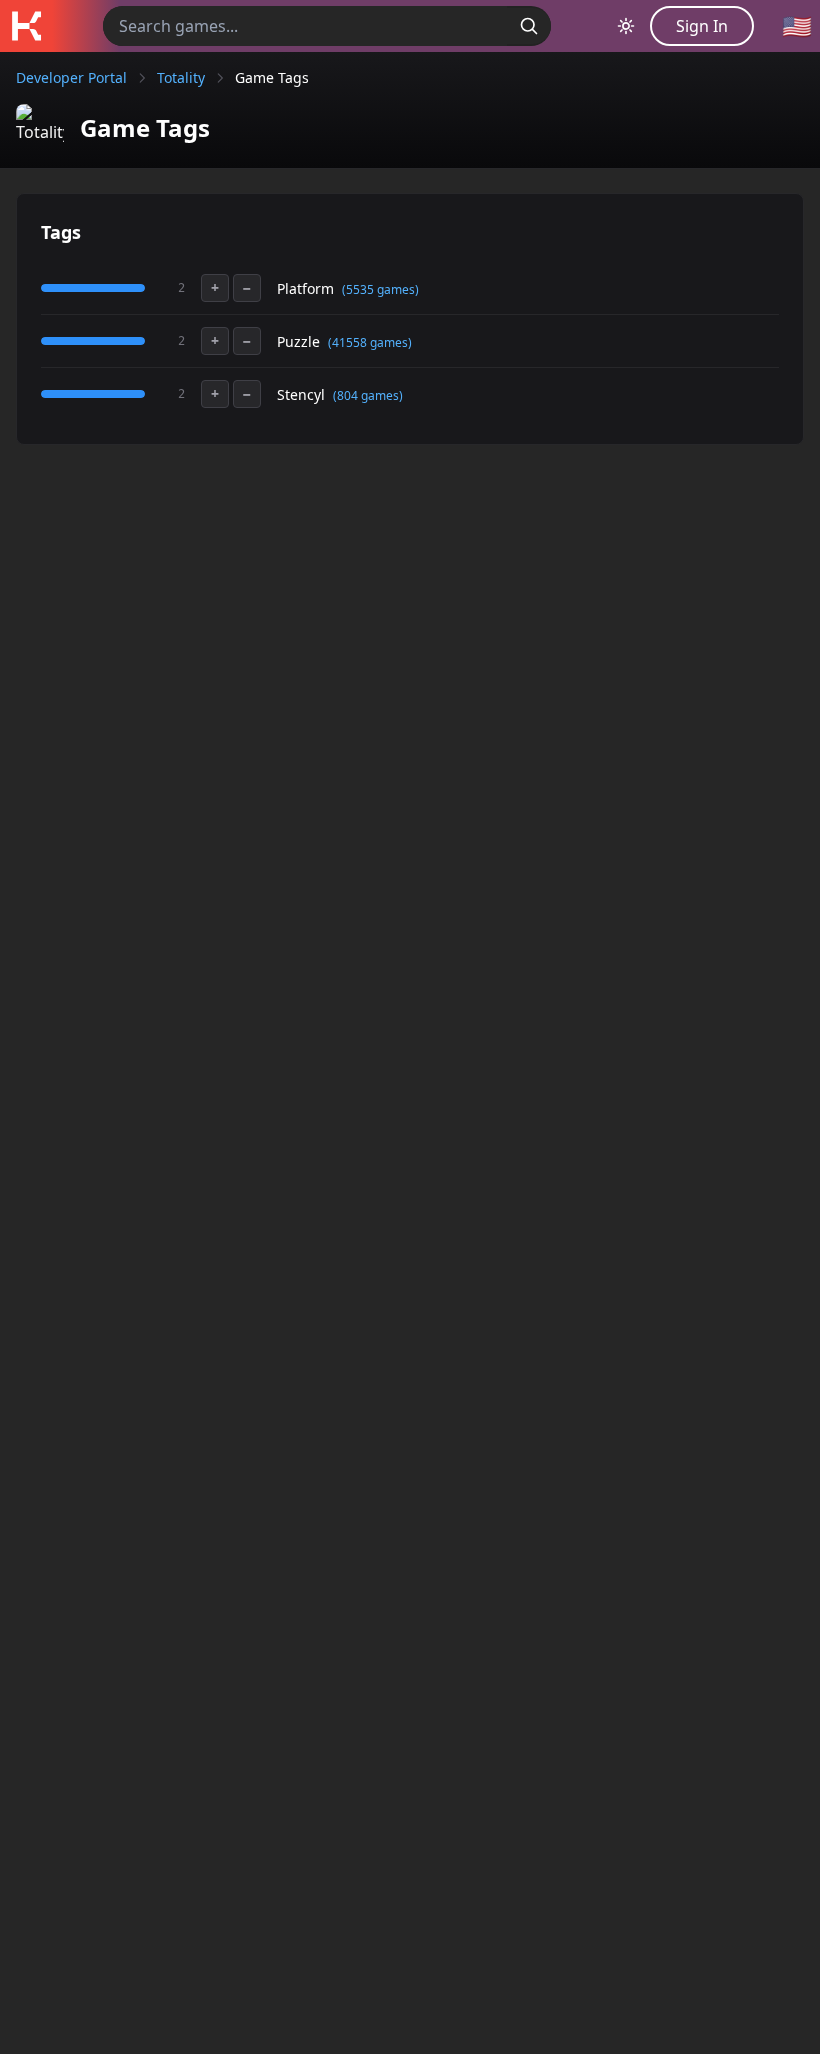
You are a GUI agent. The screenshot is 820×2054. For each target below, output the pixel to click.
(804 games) (368, 395)
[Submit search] (529, 26)
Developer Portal (71, 77)
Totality (181, 77)
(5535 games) (380, 289)
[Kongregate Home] (26, 26)
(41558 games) (370, 342)
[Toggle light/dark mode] (626, 26)
